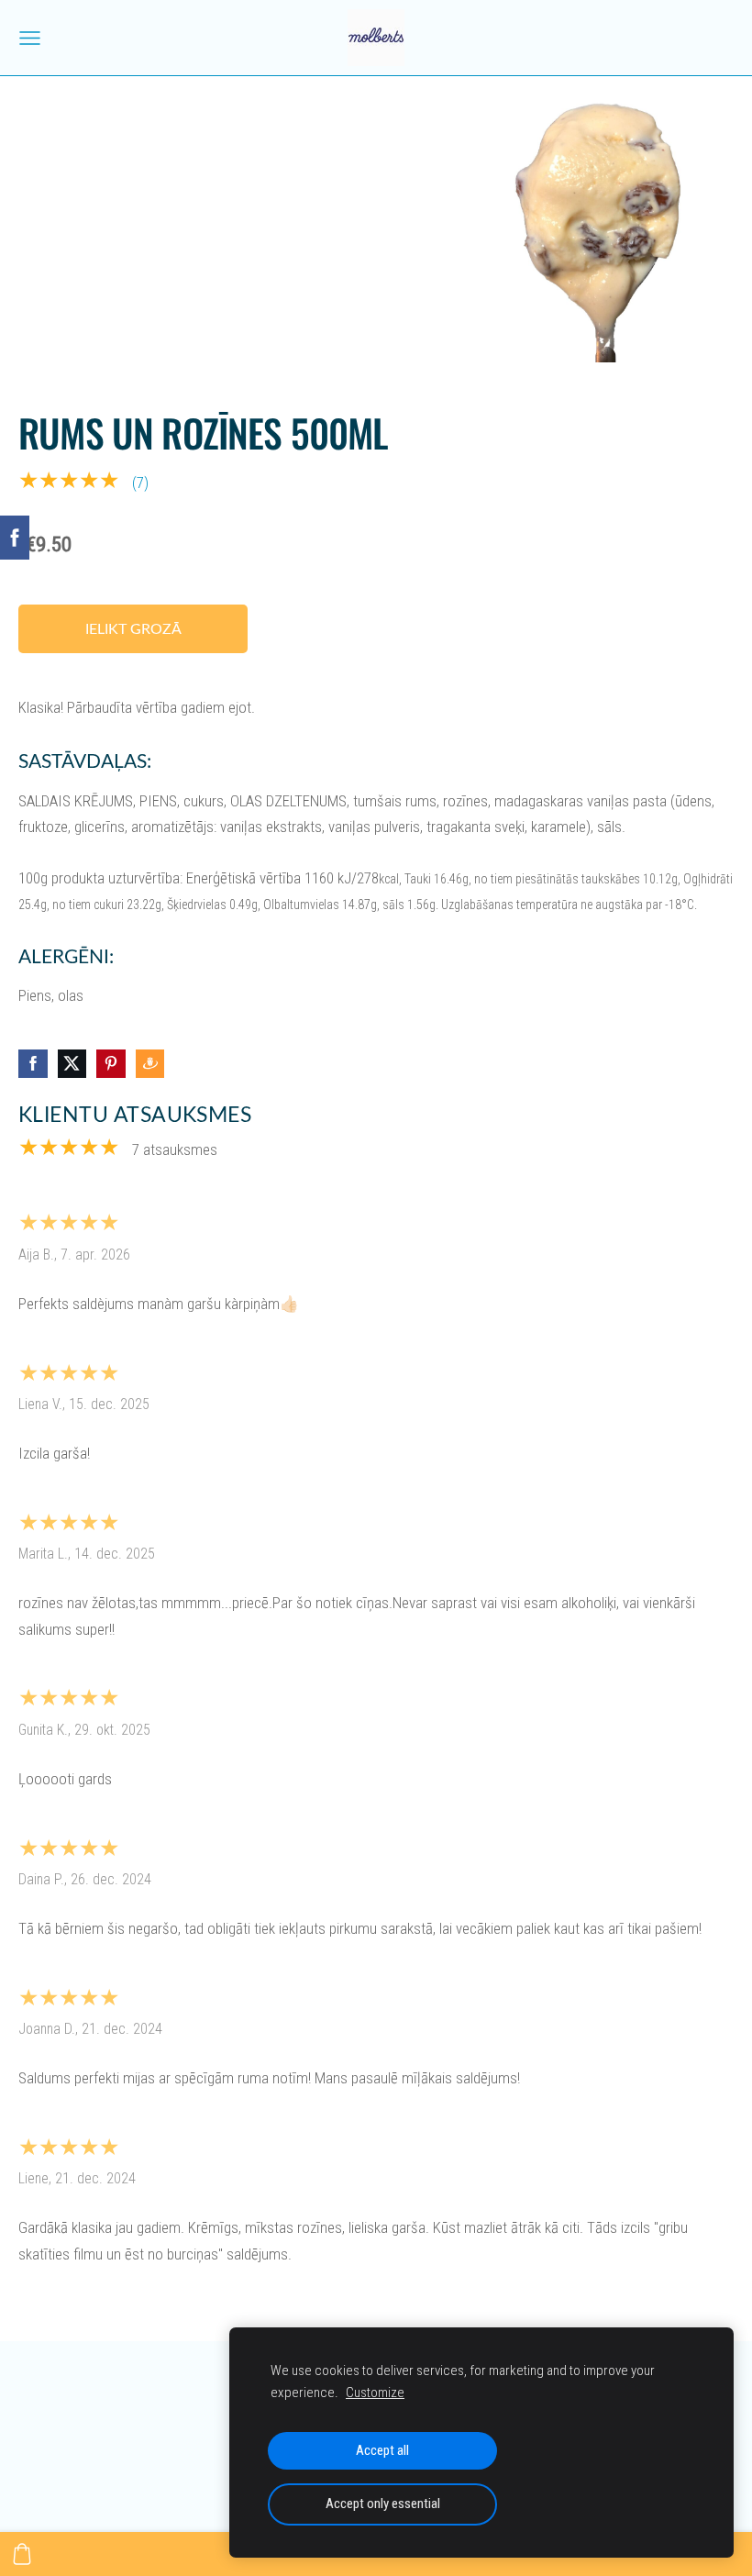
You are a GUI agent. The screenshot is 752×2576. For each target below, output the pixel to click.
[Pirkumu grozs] (22, 2554)
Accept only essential (383, 2504)
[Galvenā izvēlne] (30, 38)
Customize (375, 2393)
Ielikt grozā (133, 628)
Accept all (382, 2450)
